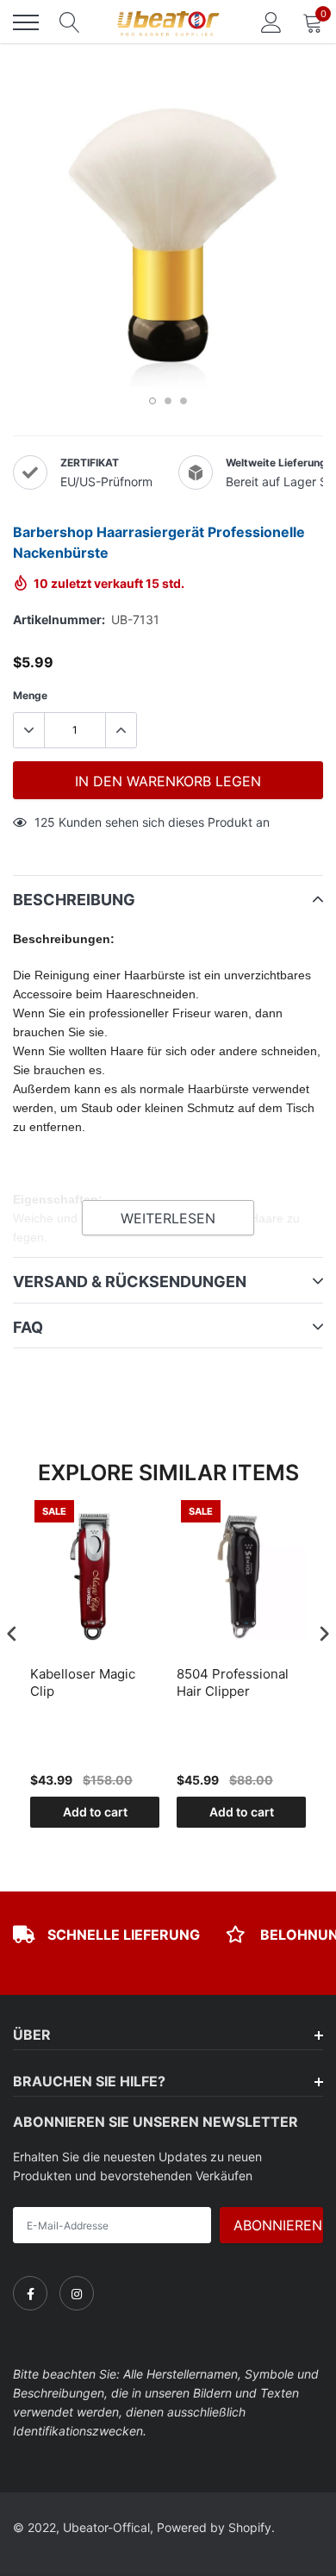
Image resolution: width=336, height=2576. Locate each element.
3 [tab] (184, 401)
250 (46, 822)
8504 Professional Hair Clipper (233, 1682)
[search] (70, 22)
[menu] (26, 22)
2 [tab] (168, 401)
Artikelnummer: (59, 619)
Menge (30, 695)
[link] (30, 2293)
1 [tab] (152, 401)
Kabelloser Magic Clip (83, 1682)
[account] (271, 22)
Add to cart (95, 1812)
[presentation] (12, 1634)
